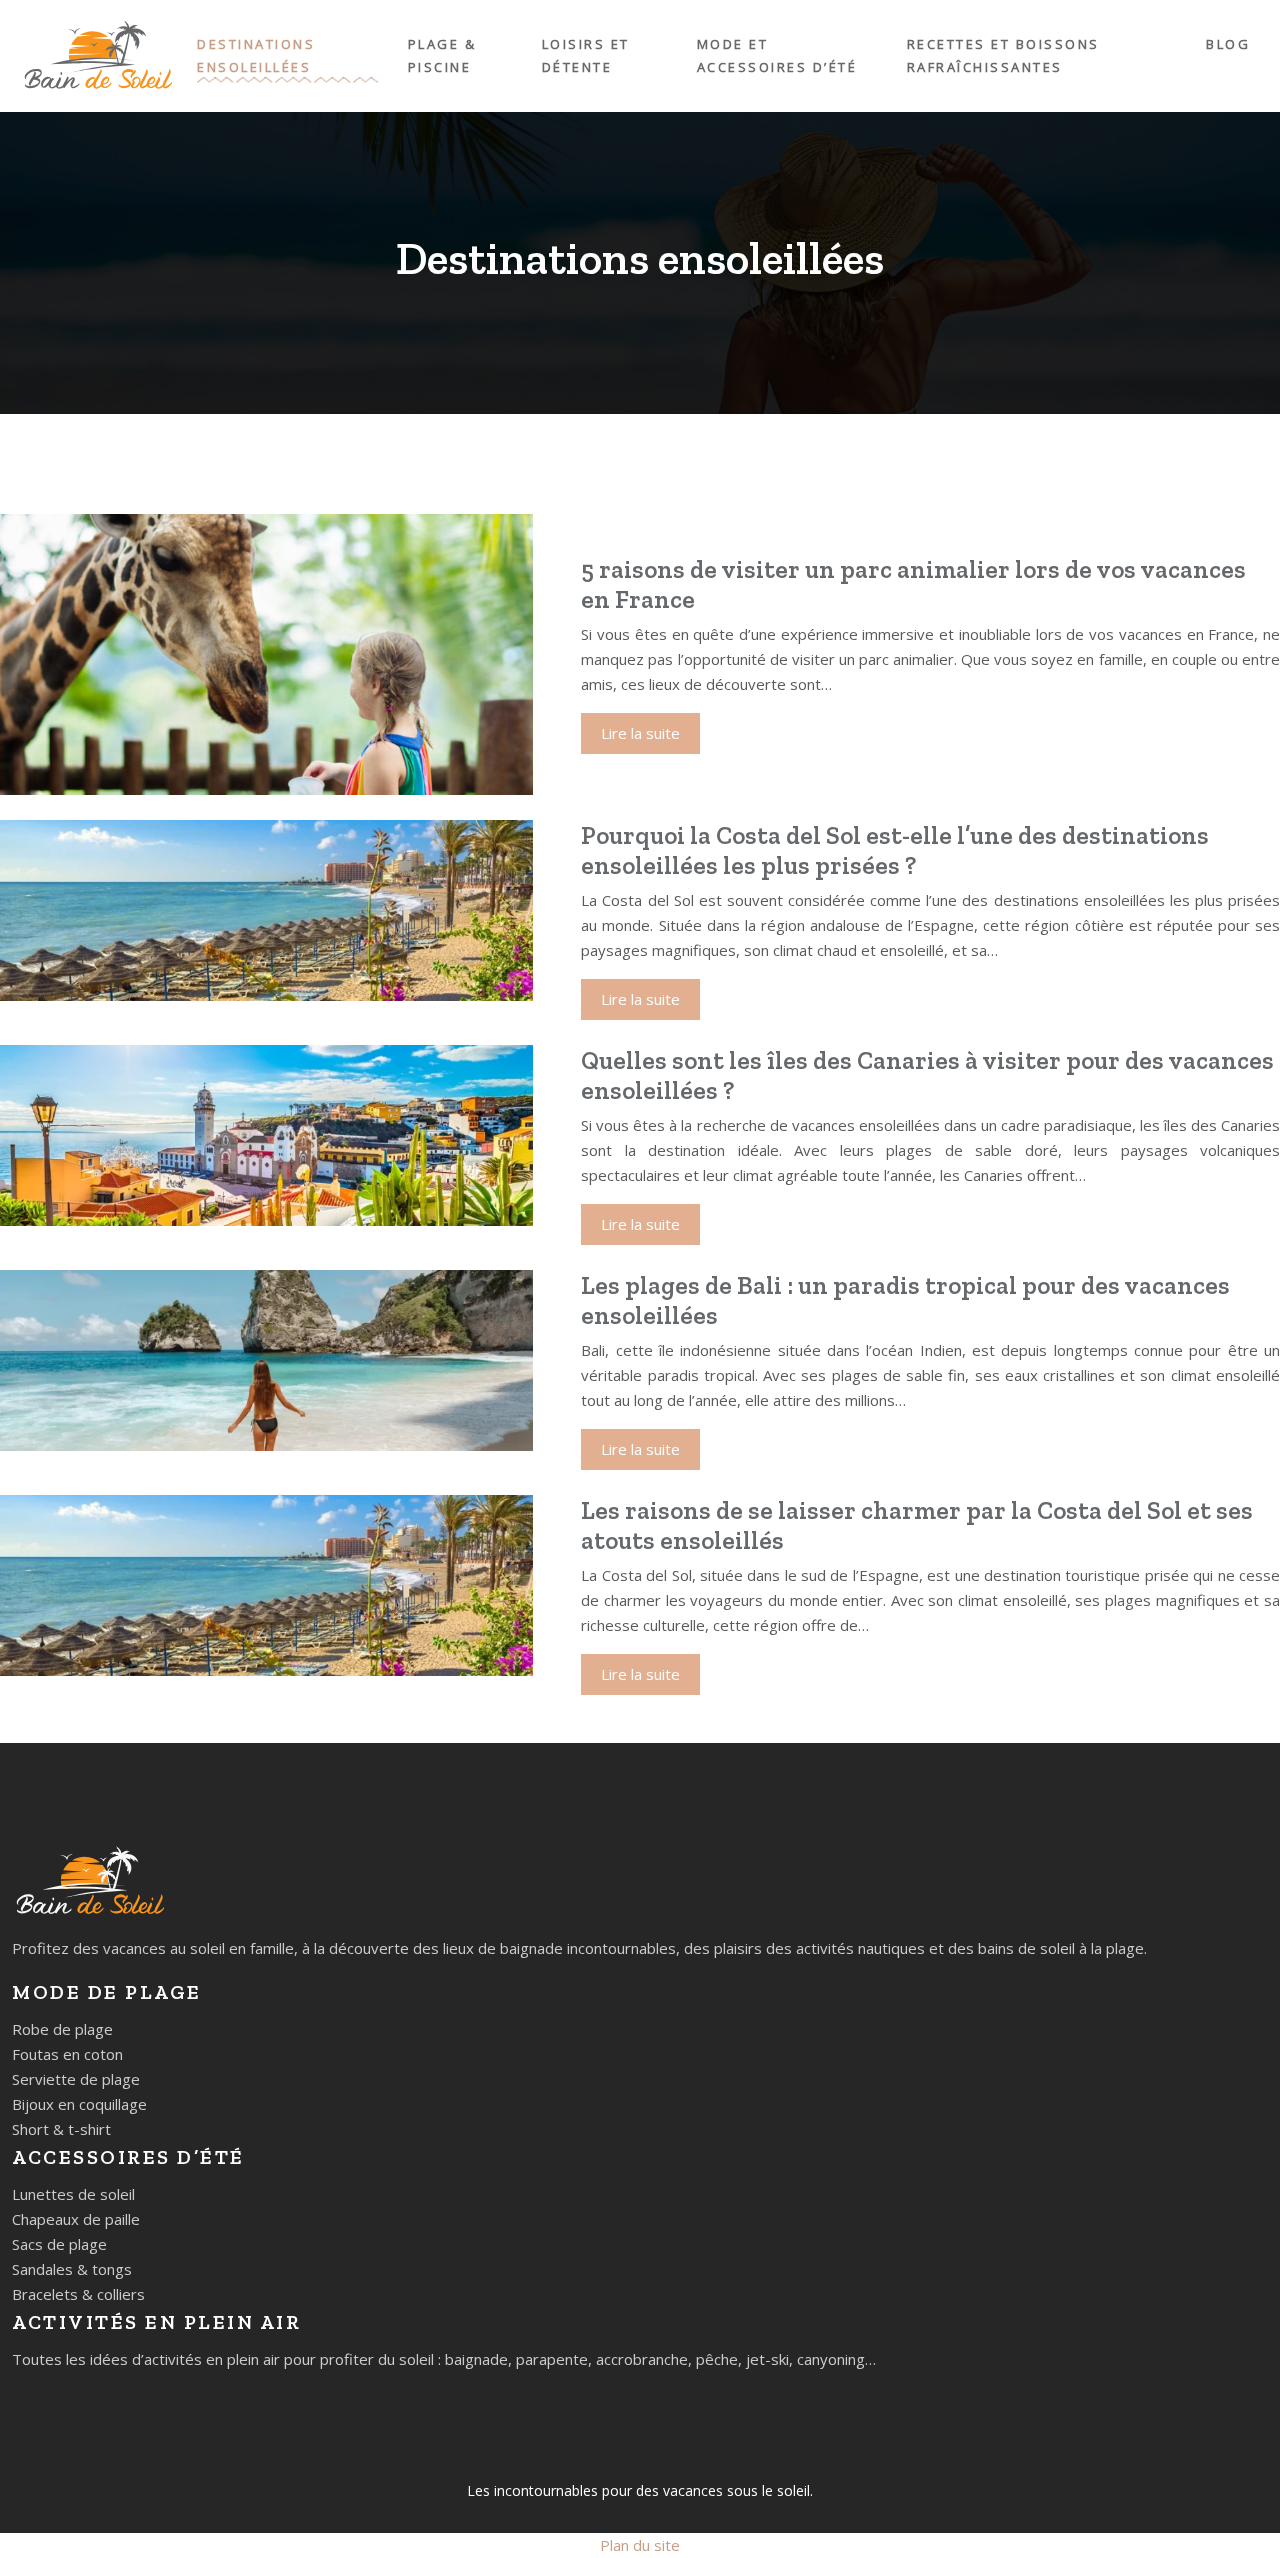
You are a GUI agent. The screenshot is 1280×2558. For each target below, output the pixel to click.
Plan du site (640, 2545)
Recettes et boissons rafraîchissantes (1003, 55)
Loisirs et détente (586, 55)
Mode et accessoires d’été (777, 55)
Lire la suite (640, 733)
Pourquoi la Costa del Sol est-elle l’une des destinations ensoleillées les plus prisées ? (895, 850)
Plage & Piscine (442, 55)
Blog (1228, 44)
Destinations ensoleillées (256, 55)
